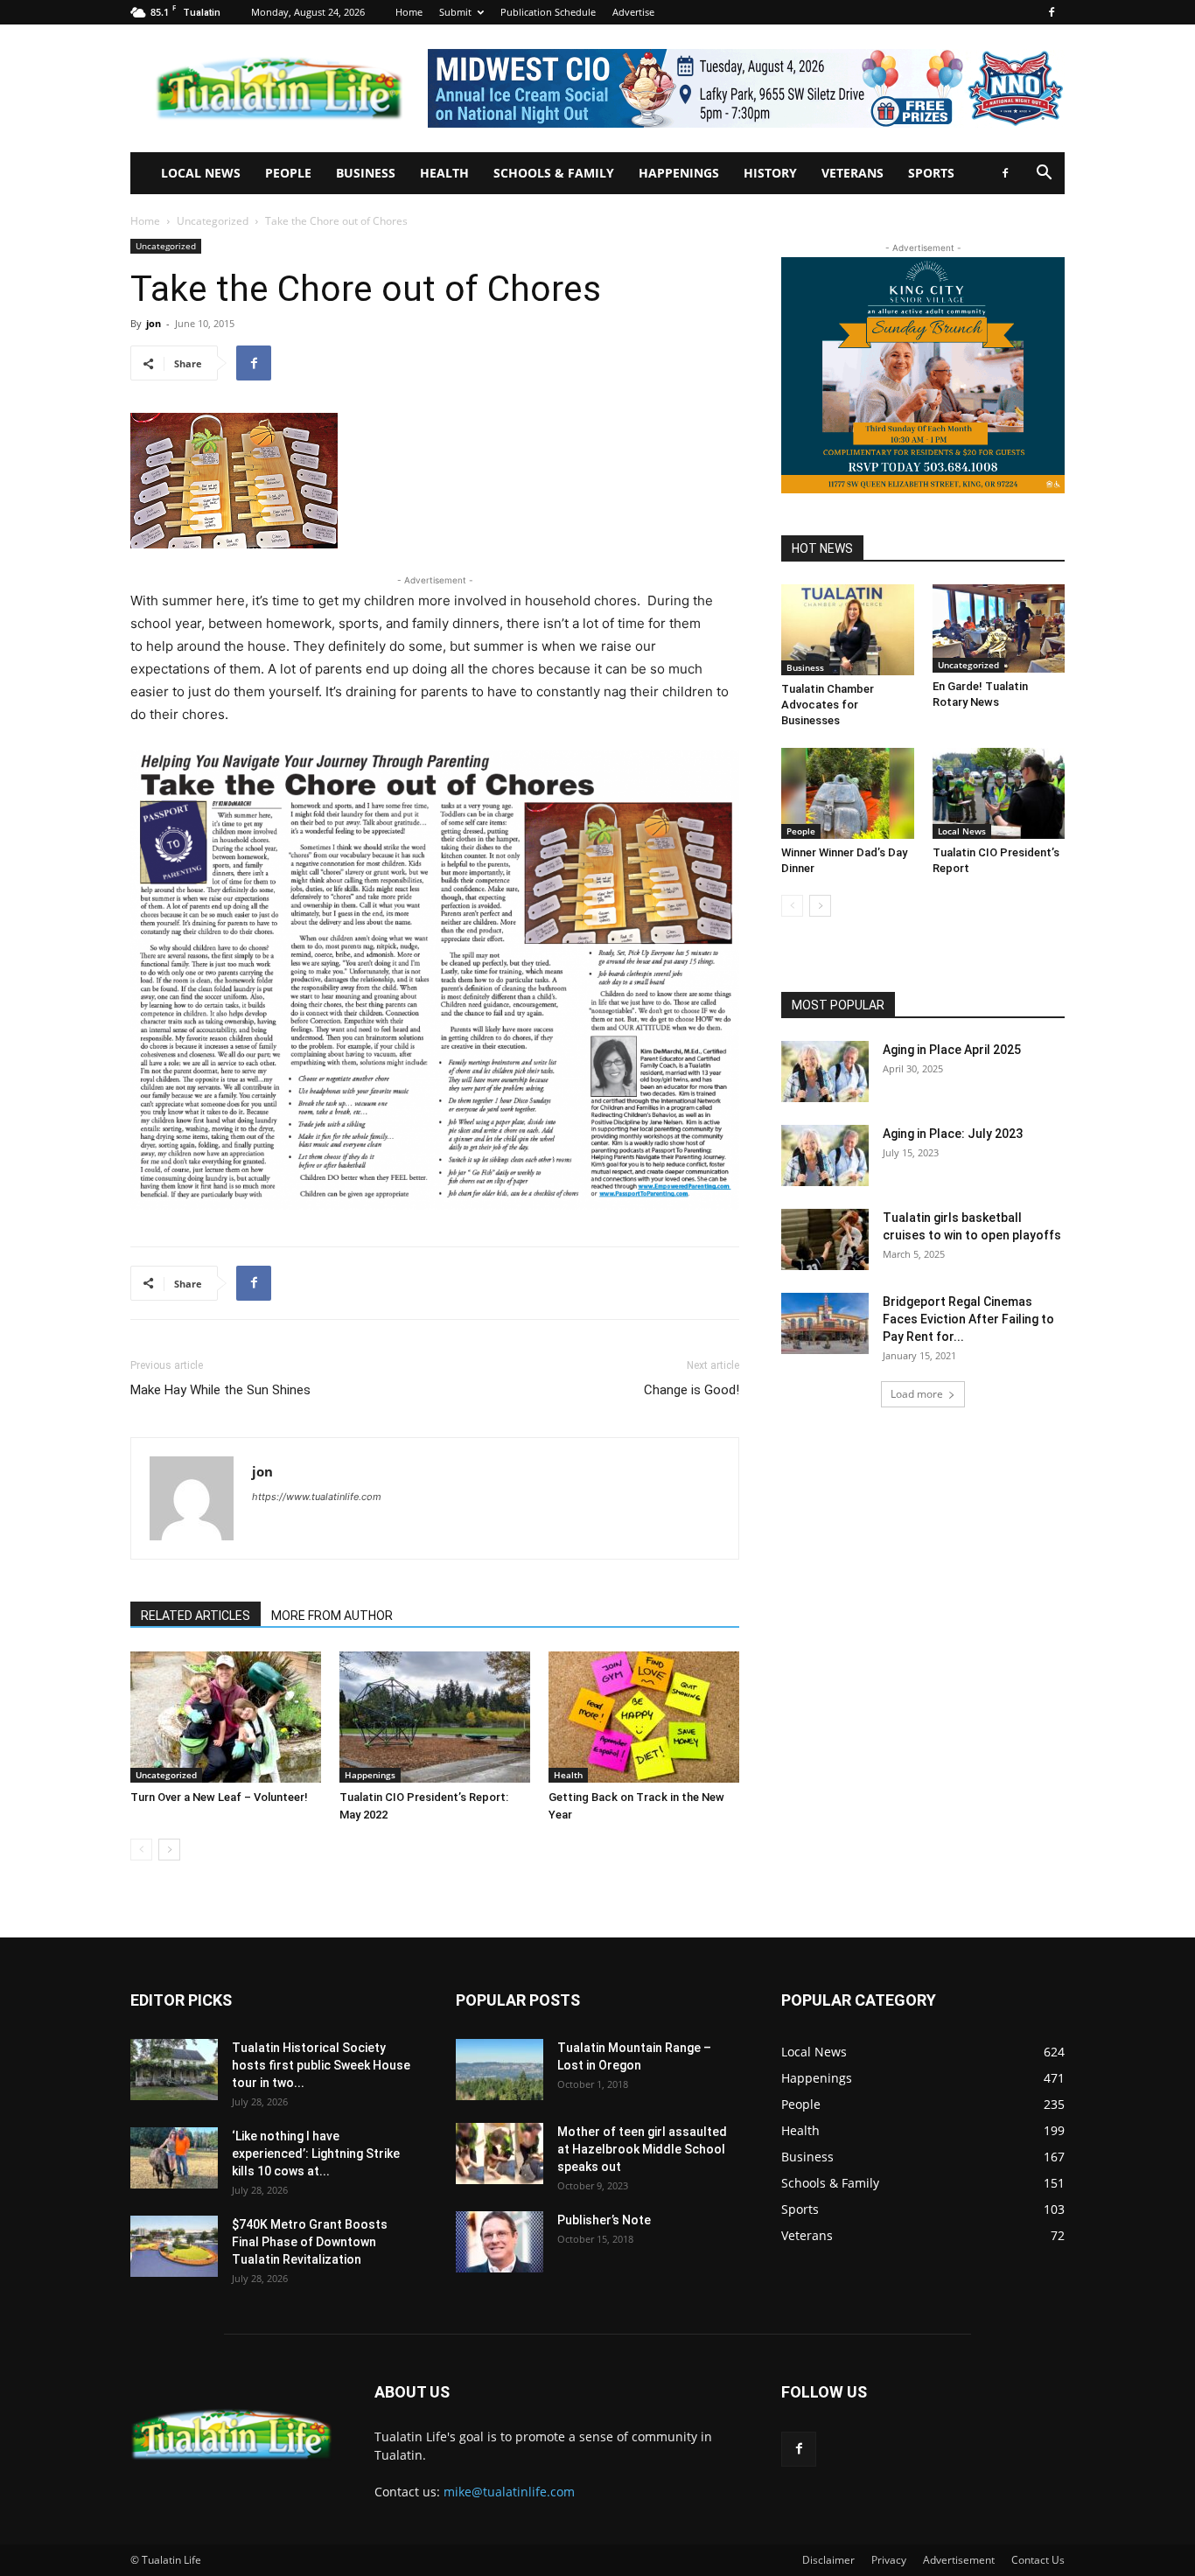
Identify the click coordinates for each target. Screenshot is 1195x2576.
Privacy (889, 2560)
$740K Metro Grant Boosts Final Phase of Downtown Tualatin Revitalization (310, 2242)
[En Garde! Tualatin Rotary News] (999, 628)
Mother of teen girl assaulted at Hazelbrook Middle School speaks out (642, 2149)
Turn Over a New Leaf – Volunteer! (219, 1797)
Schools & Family (554, 173)
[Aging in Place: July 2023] (825, 1155)
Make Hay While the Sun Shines (220, 1390)
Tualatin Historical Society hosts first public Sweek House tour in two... (321, 2065)
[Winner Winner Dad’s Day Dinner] (848, 793)
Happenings (679, 173)
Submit (455, 12)
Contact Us (1038, 2560)
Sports (931, 173)
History (770, 173)
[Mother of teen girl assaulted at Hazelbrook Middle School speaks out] (500, 2154)
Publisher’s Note (604, 2220)
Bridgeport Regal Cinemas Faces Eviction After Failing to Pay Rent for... (968, 1319)
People (288, 173)
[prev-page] (141, 1850)
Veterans (853, 173)
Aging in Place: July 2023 (953, 1134)
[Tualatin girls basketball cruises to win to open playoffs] (825, 1239)
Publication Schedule (548, 12)
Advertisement (959, 2560)
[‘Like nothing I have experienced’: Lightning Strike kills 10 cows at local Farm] (174, 2158)
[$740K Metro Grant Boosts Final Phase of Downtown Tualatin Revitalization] (174, 2246)
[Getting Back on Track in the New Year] (644, 1717)
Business (366, 173)
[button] (1044, 175)
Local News (201, 173)
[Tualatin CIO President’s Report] (999, 793)
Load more (917, 1394)
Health (444, 173)
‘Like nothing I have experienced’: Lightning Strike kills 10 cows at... (316, 2154)
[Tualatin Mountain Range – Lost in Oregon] (500, 2070)
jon (154, 323)
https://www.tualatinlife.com (317, 1497)
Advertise (633, 12)
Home (409, 12)
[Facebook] (1052, 12)
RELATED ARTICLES (196, 1616)
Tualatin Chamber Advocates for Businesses (828, 705)
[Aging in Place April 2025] (825, 1072)
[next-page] (169, 1850)
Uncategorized (213, 221)
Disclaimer (828, 2560)
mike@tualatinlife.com (509, 2492)
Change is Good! (692, 1390)
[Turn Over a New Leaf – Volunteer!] (226, 1717)
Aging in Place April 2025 (952, 1050)
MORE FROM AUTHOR (332, 1616)
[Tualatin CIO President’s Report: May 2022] (435, 1717)
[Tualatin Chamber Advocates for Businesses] (848, 630)
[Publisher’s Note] (500, 2242)
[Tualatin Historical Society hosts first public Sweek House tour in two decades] (174, 2070)
